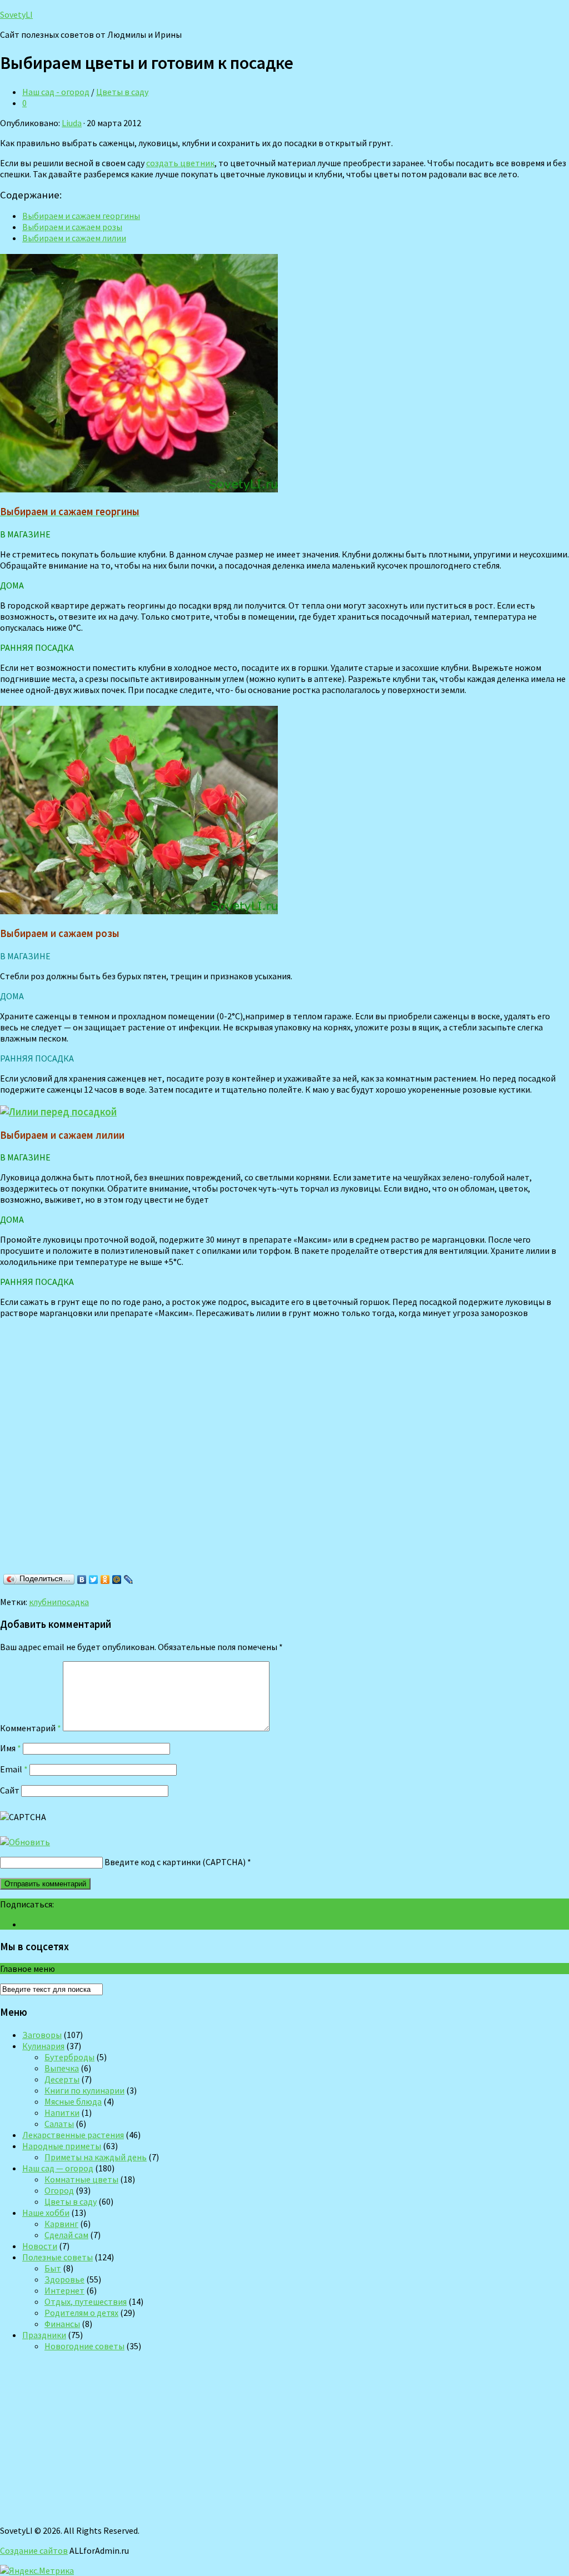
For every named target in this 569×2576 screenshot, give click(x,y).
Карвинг (61, 2224)
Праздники (44, 2335)
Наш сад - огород (56, 92)
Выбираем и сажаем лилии (74, 238)
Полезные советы (58, 2257)
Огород (59, 2190)
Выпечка (62, 2068)
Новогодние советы (84, 2346)
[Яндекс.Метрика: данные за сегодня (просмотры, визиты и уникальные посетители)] (37, 2570)
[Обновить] (25, 1842)
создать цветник (180, 163)
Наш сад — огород (58, 2168)
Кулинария (43, 2046)
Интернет (64, 2290)
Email (14, 1769)
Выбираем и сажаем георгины (81, 216)
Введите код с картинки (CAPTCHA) (175, 1862)
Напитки (62, 2112)
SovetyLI (16, 14)
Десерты (62, 2079)
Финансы (62, 2324)
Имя (11, 1748)
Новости (40, 2246)
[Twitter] (94, 1580)
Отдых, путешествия (86, 2301)
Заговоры (42, 2035)
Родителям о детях (81, 2313)
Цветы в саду (122, 92)
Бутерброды (69, 2057)
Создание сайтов (34, 2550)
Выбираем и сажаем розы (72, 227)
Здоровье (64, 2279)
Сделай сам (66, 2235)
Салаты (59, 2124)
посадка (73, 1602)
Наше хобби (46, 2213)
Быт (53, 2268)
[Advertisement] (161, 1458)
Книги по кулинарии (84, 2090)
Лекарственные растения (73, 2135)
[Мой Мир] (117, 1580)
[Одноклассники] (105, 1580)
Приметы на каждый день (96, 2157)
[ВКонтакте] (82, 1580)
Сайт (10, 1790)
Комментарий (31, 1728)
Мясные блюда (73, 2101)
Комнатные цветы (81, 2179)
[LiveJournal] (129, 1580)
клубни (43, 1602)
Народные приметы (62, 2146)
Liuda (72, 123)
